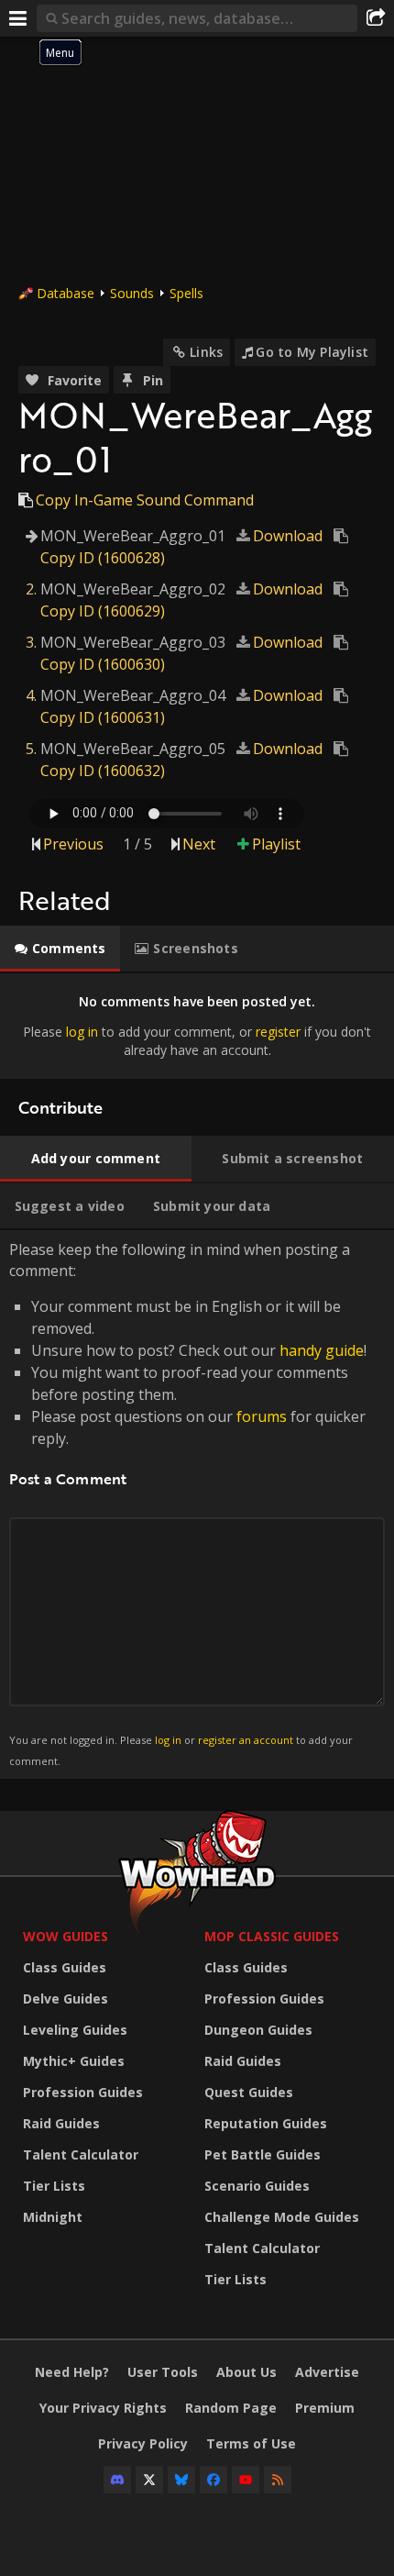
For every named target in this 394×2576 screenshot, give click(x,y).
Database (66, 293)
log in (82, 1032)
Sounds (132, 293)
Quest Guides (249, 2092)
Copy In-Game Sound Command (145, 500)
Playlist (276, 844)
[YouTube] (246, 2480)
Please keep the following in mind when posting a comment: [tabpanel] (188, 1503)
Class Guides (65, 1967)
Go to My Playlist (312, 352)
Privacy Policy (143, 2443)
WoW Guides (66, 1936)
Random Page (231, 2408)
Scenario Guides (257, 2186)
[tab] (60, 949)
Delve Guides (66, 1999)
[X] (149, 2480)
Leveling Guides (75, 2030)
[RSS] (278, 2480)
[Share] (376, 18)
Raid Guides (61, 2123)
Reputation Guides (266, 2123)
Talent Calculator (81, 2154)
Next (199, 844)
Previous (73, 844)
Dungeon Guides (258, 2030)
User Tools (163, 2372)
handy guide (322, 1350)
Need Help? (72, 2372)
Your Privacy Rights (103, 2408)
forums (262, 1416)
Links (206, 352)
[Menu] (18, 18)
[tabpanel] (197, 1026)
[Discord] (117, 2480)
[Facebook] (213, 2480)
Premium (325, 2408)
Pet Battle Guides (263, 2154)
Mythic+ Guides (74, 2061)
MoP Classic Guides (272, 1936)
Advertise (327, 2372)
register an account (246, 1740)
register (278, 1032)
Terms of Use (251, 2443)
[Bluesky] (181, 2480)
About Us (246, 2372)
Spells (186, 293)
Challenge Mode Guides (282, 2217)
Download (288, 536)
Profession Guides (83, 2092)
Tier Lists (54, 2186)
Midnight (53, 2217)
